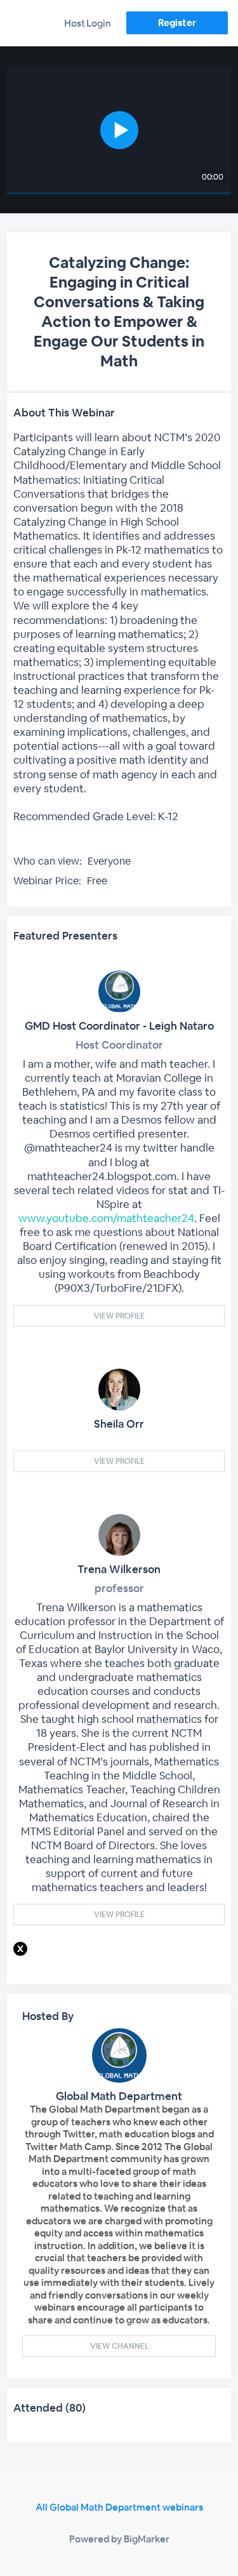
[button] (119, 130)
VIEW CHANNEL (119, 2346)
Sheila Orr (119, 1424)
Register (177, 23)
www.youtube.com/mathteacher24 (106, 1218)
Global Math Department (119, 2096)
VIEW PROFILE (119, 1316)
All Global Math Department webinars (119, 2507)
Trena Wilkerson (119, 1569)
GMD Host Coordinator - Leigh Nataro (119, 1026)
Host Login (88, 23)
